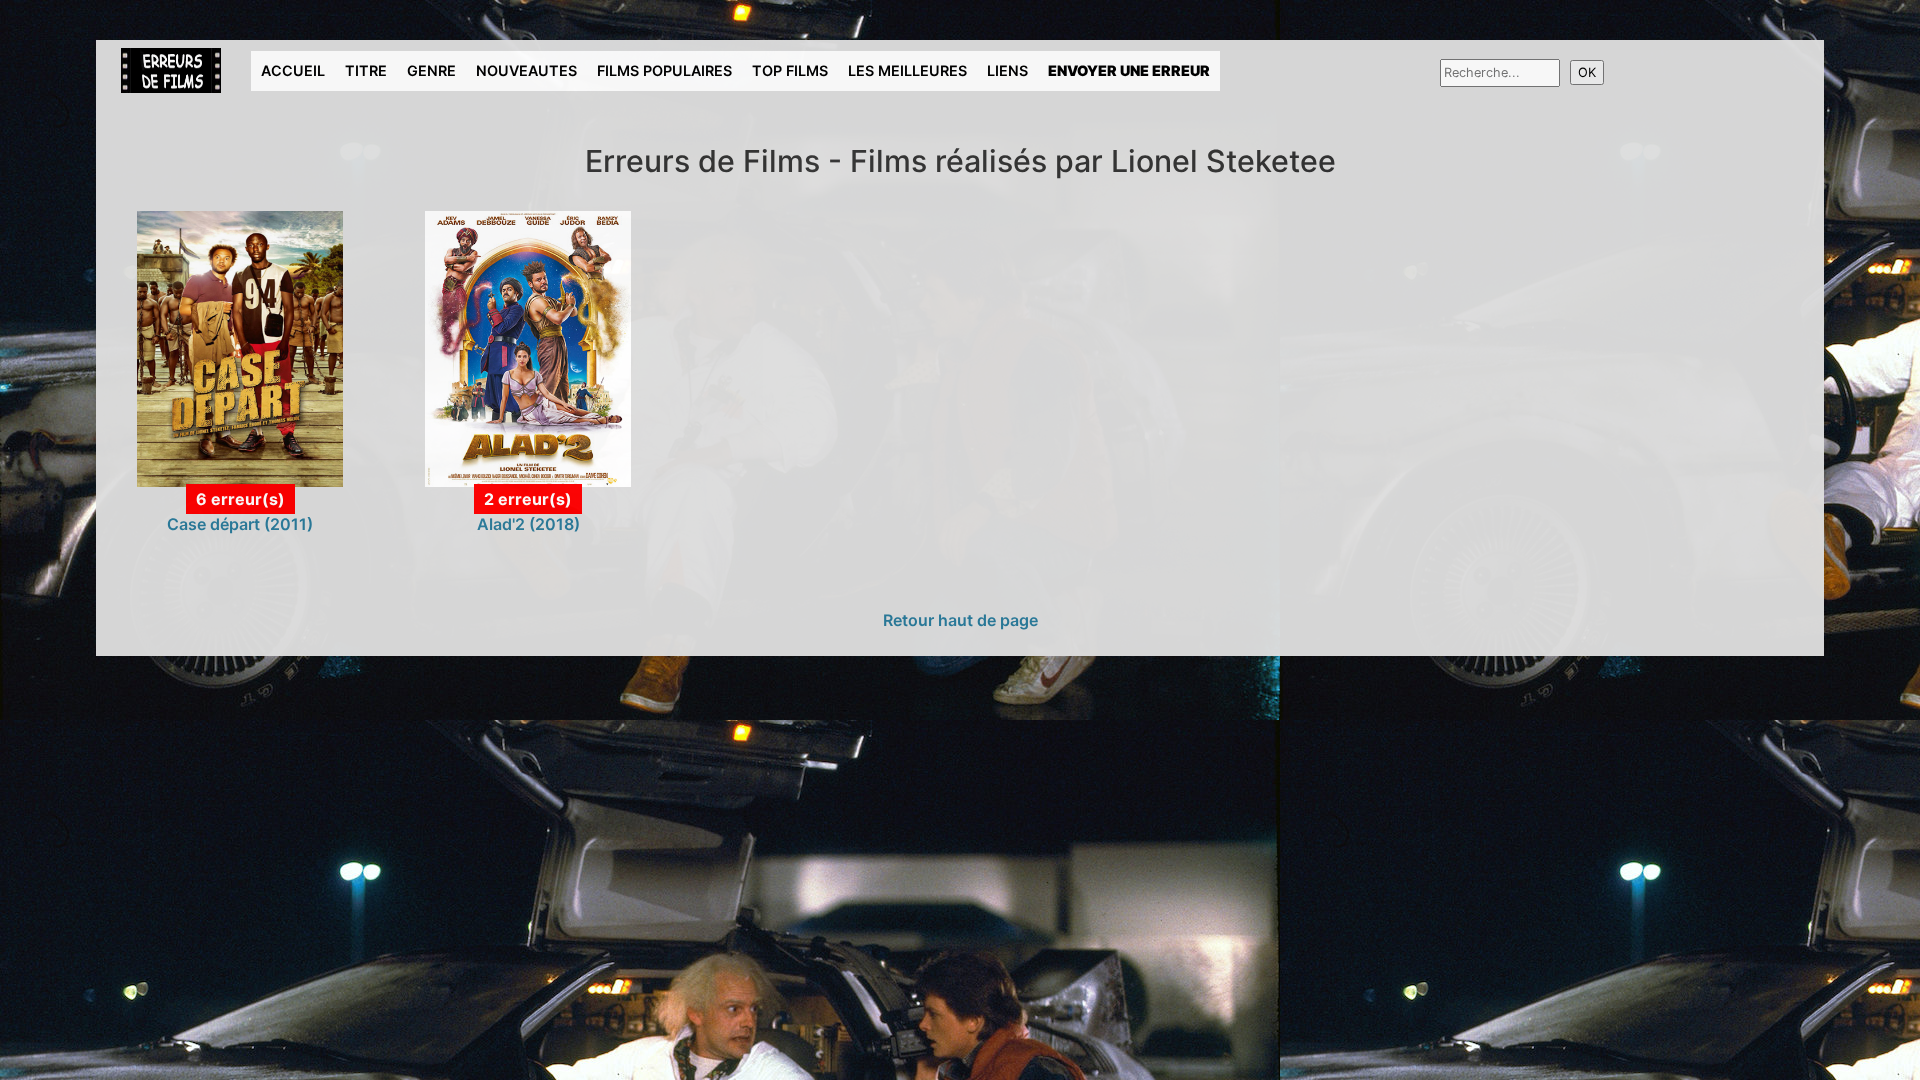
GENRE (431, 70)
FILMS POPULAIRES (664, 70)
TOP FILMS (790, 70)
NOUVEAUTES (526, 70)
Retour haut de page (960, 620)
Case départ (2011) (240, 524)
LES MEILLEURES (907, 70)
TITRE (366, 70)
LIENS (1007, 70)
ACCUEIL (293, 70)
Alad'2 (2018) (528, 524)
